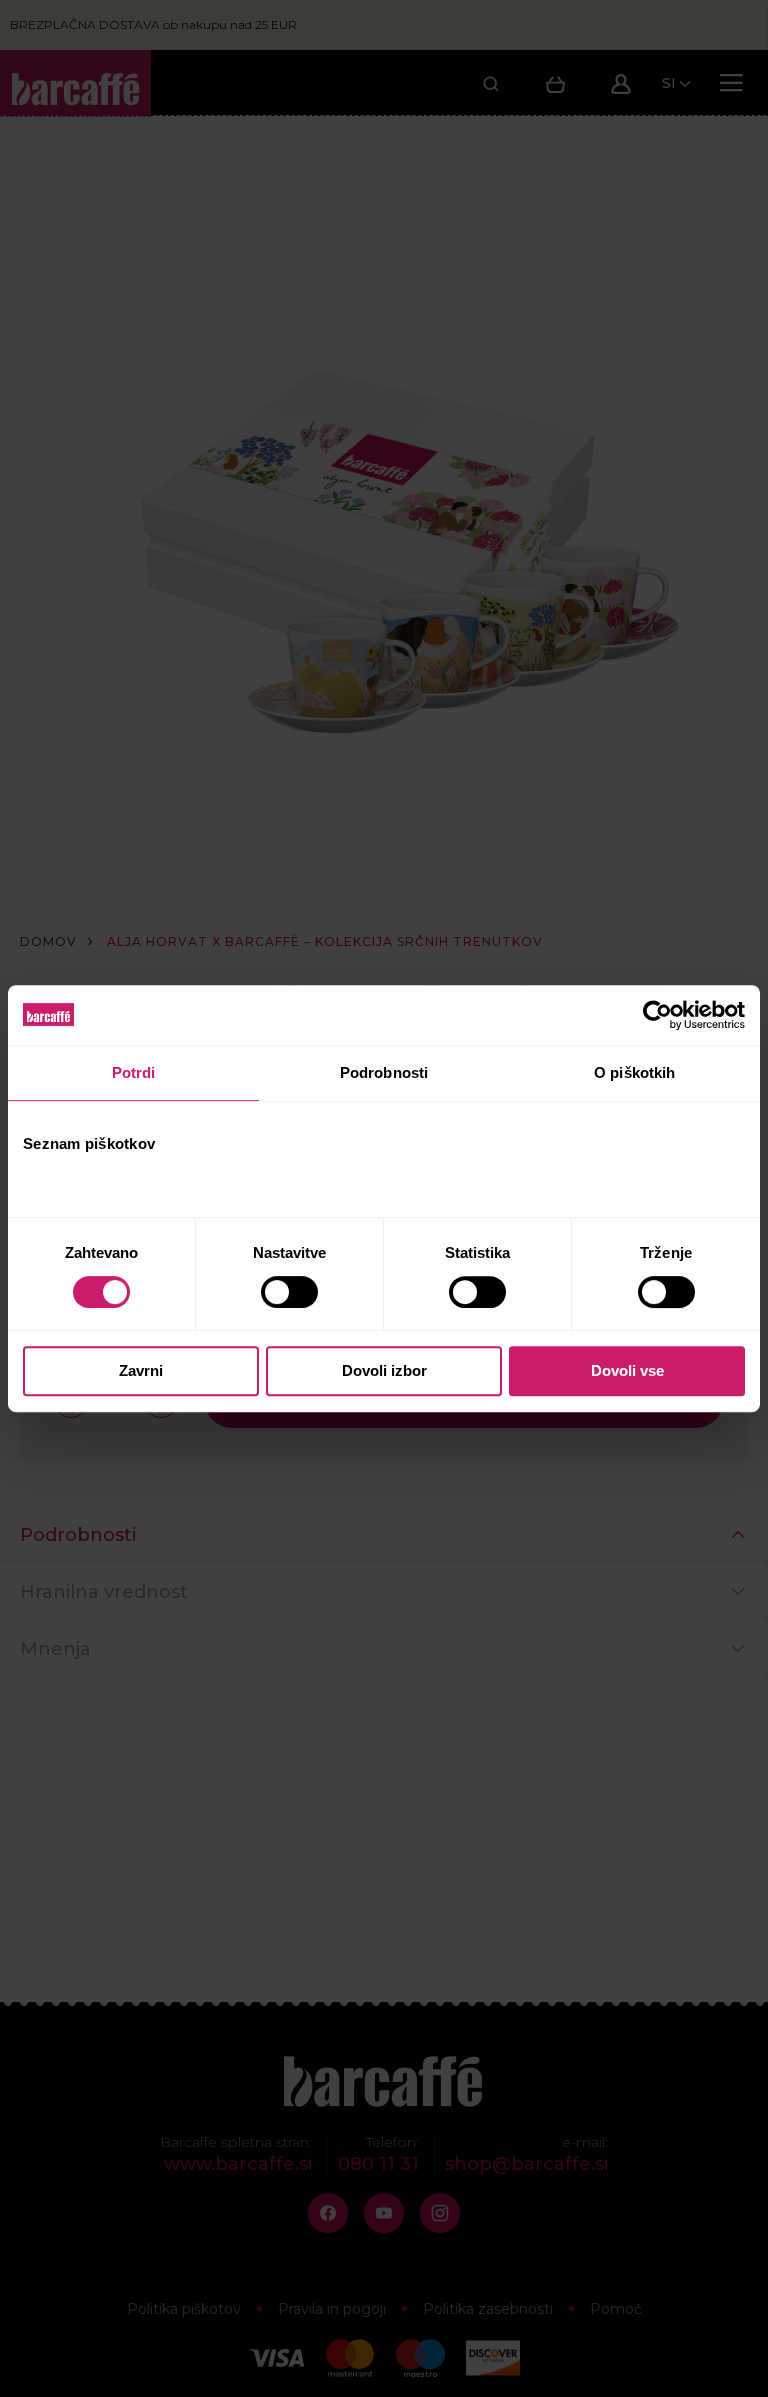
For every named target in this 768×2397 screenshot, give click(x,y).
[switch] (291, 1292)
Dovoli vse (627, 1370)
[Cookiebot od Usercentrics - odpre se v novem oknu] (657, 1015)
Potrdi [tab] (134, 1072)
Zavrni (141, 1370)
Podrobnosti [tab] (384, 1072)
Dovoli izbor (384, 1370)
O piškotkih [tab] (634, 1072)
